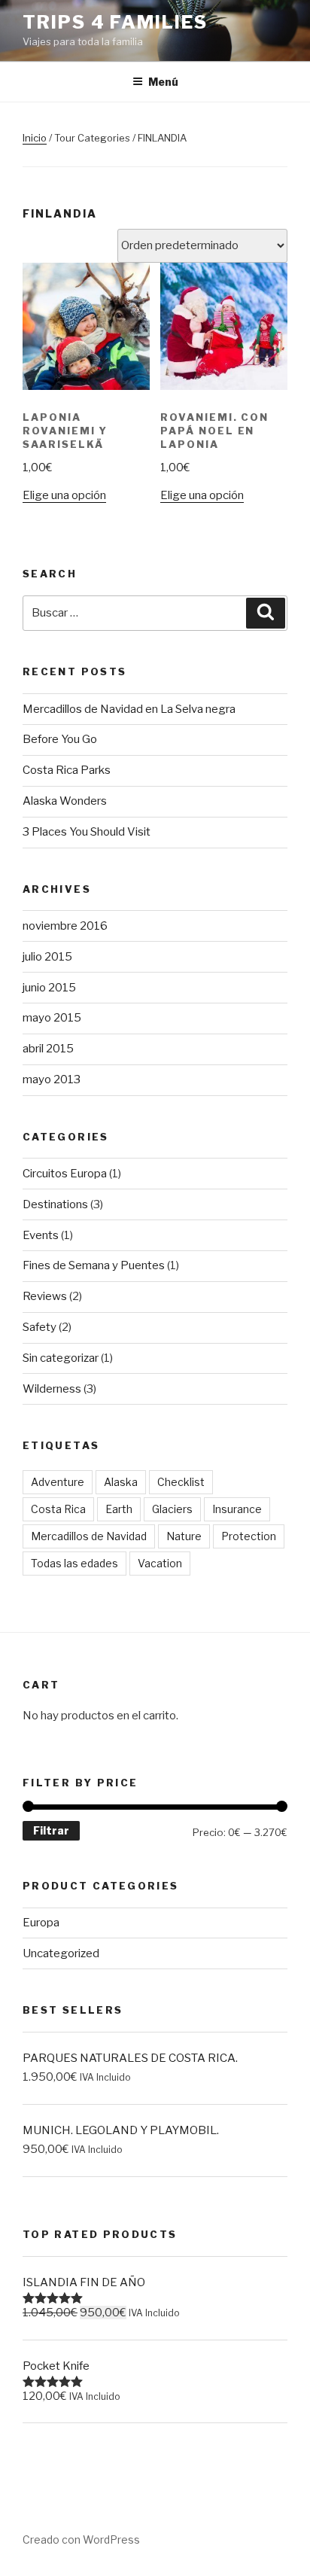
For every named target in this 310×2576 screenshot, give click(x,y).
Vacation (160, 1563)
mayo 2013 (52, 1079)
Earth (119, 1509)
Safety (40, 1327)
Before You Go (60, 739)
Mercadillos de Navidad (89, 1536)
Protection (249, 1536)
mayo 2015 (52, 1018)
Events (41, 1235)
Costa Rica (58, 1509)
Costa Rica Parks (67, 770)
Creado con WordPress (81, 2539)
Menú (163, 82)
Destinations (55, 1204)
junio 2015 (49, 988)
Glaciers (172, 1509)
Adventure (58, 1482)
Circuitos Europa (65, 1174)
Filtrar (51, 1830)
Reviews (45, 1296)
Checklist (181, 1482)
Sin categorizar (61, 1358)
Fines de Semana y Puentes (94, 1265)
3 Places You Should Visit (87, 832)
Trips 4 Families (115, 22)
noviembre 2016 (65, 926)
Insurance (237, 1509)
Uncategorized (61, 1953)
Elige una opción (64, 495)
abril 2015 (48, 1049)
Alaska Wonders (65, 801)
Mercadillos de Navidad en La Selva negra (129, 709)
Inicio (35, 138)
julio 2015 (47, 957)
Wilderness (52, 1389)
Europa (41, 1923)
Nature (184, 1536)
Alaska (121, 1482)
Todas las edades (74, 1563)
